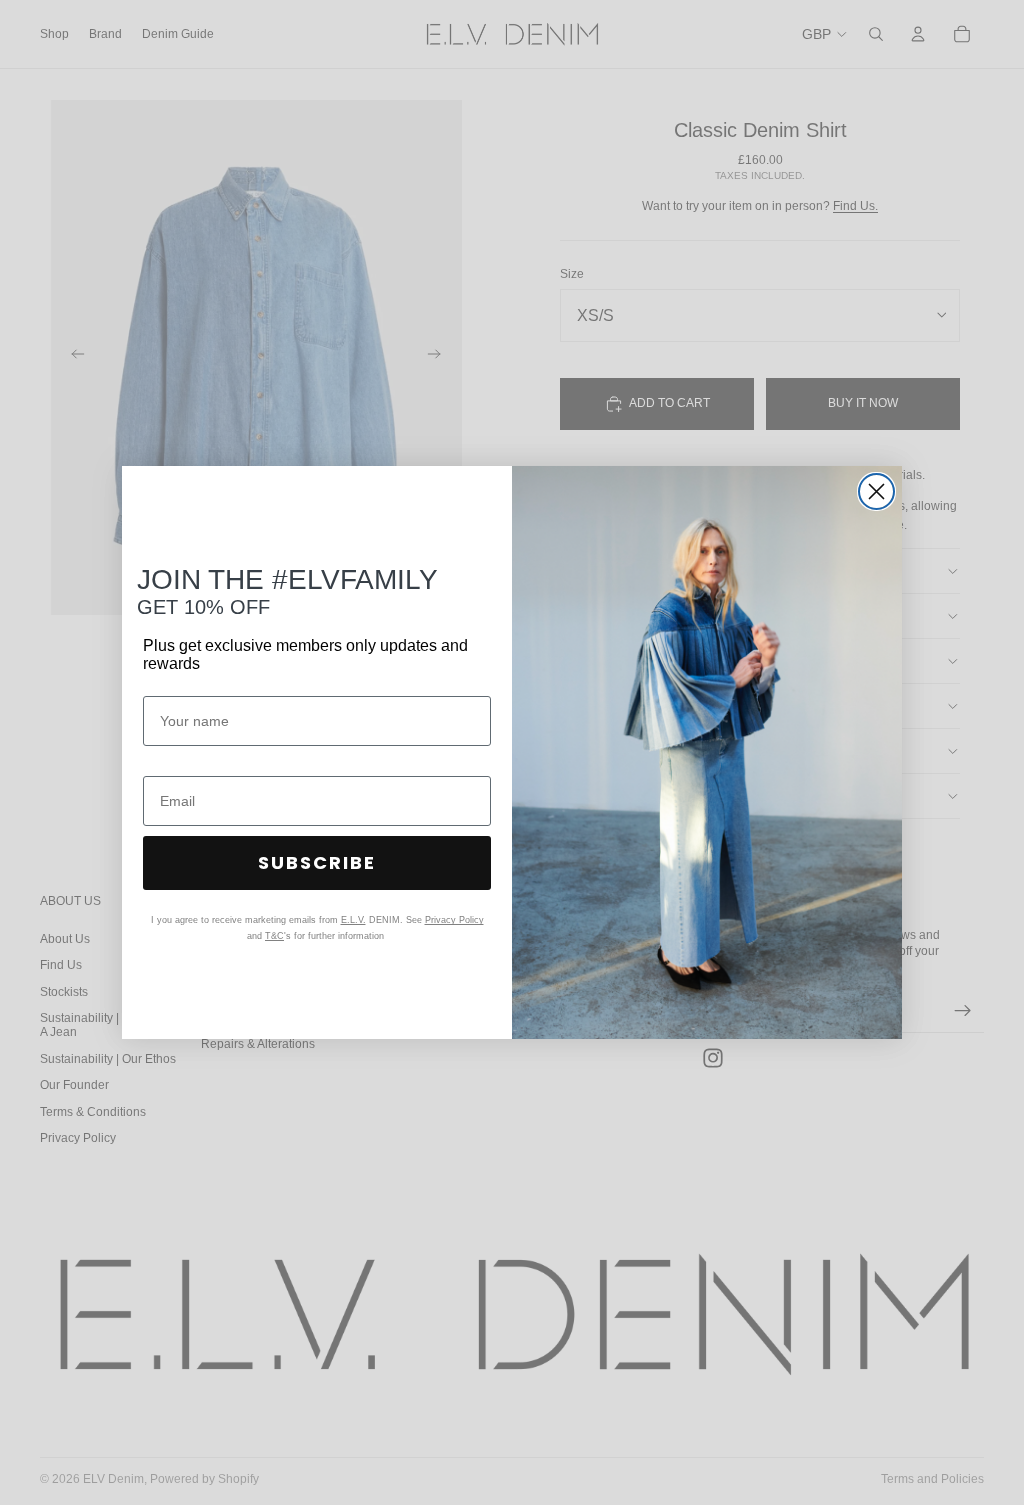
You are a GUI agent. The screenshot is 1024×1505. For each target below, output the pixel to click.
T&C (274, 936)
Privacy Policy (454, 920)
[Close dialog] (876, 491)
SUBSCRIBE (317, 862)
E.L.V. (353, 920)
